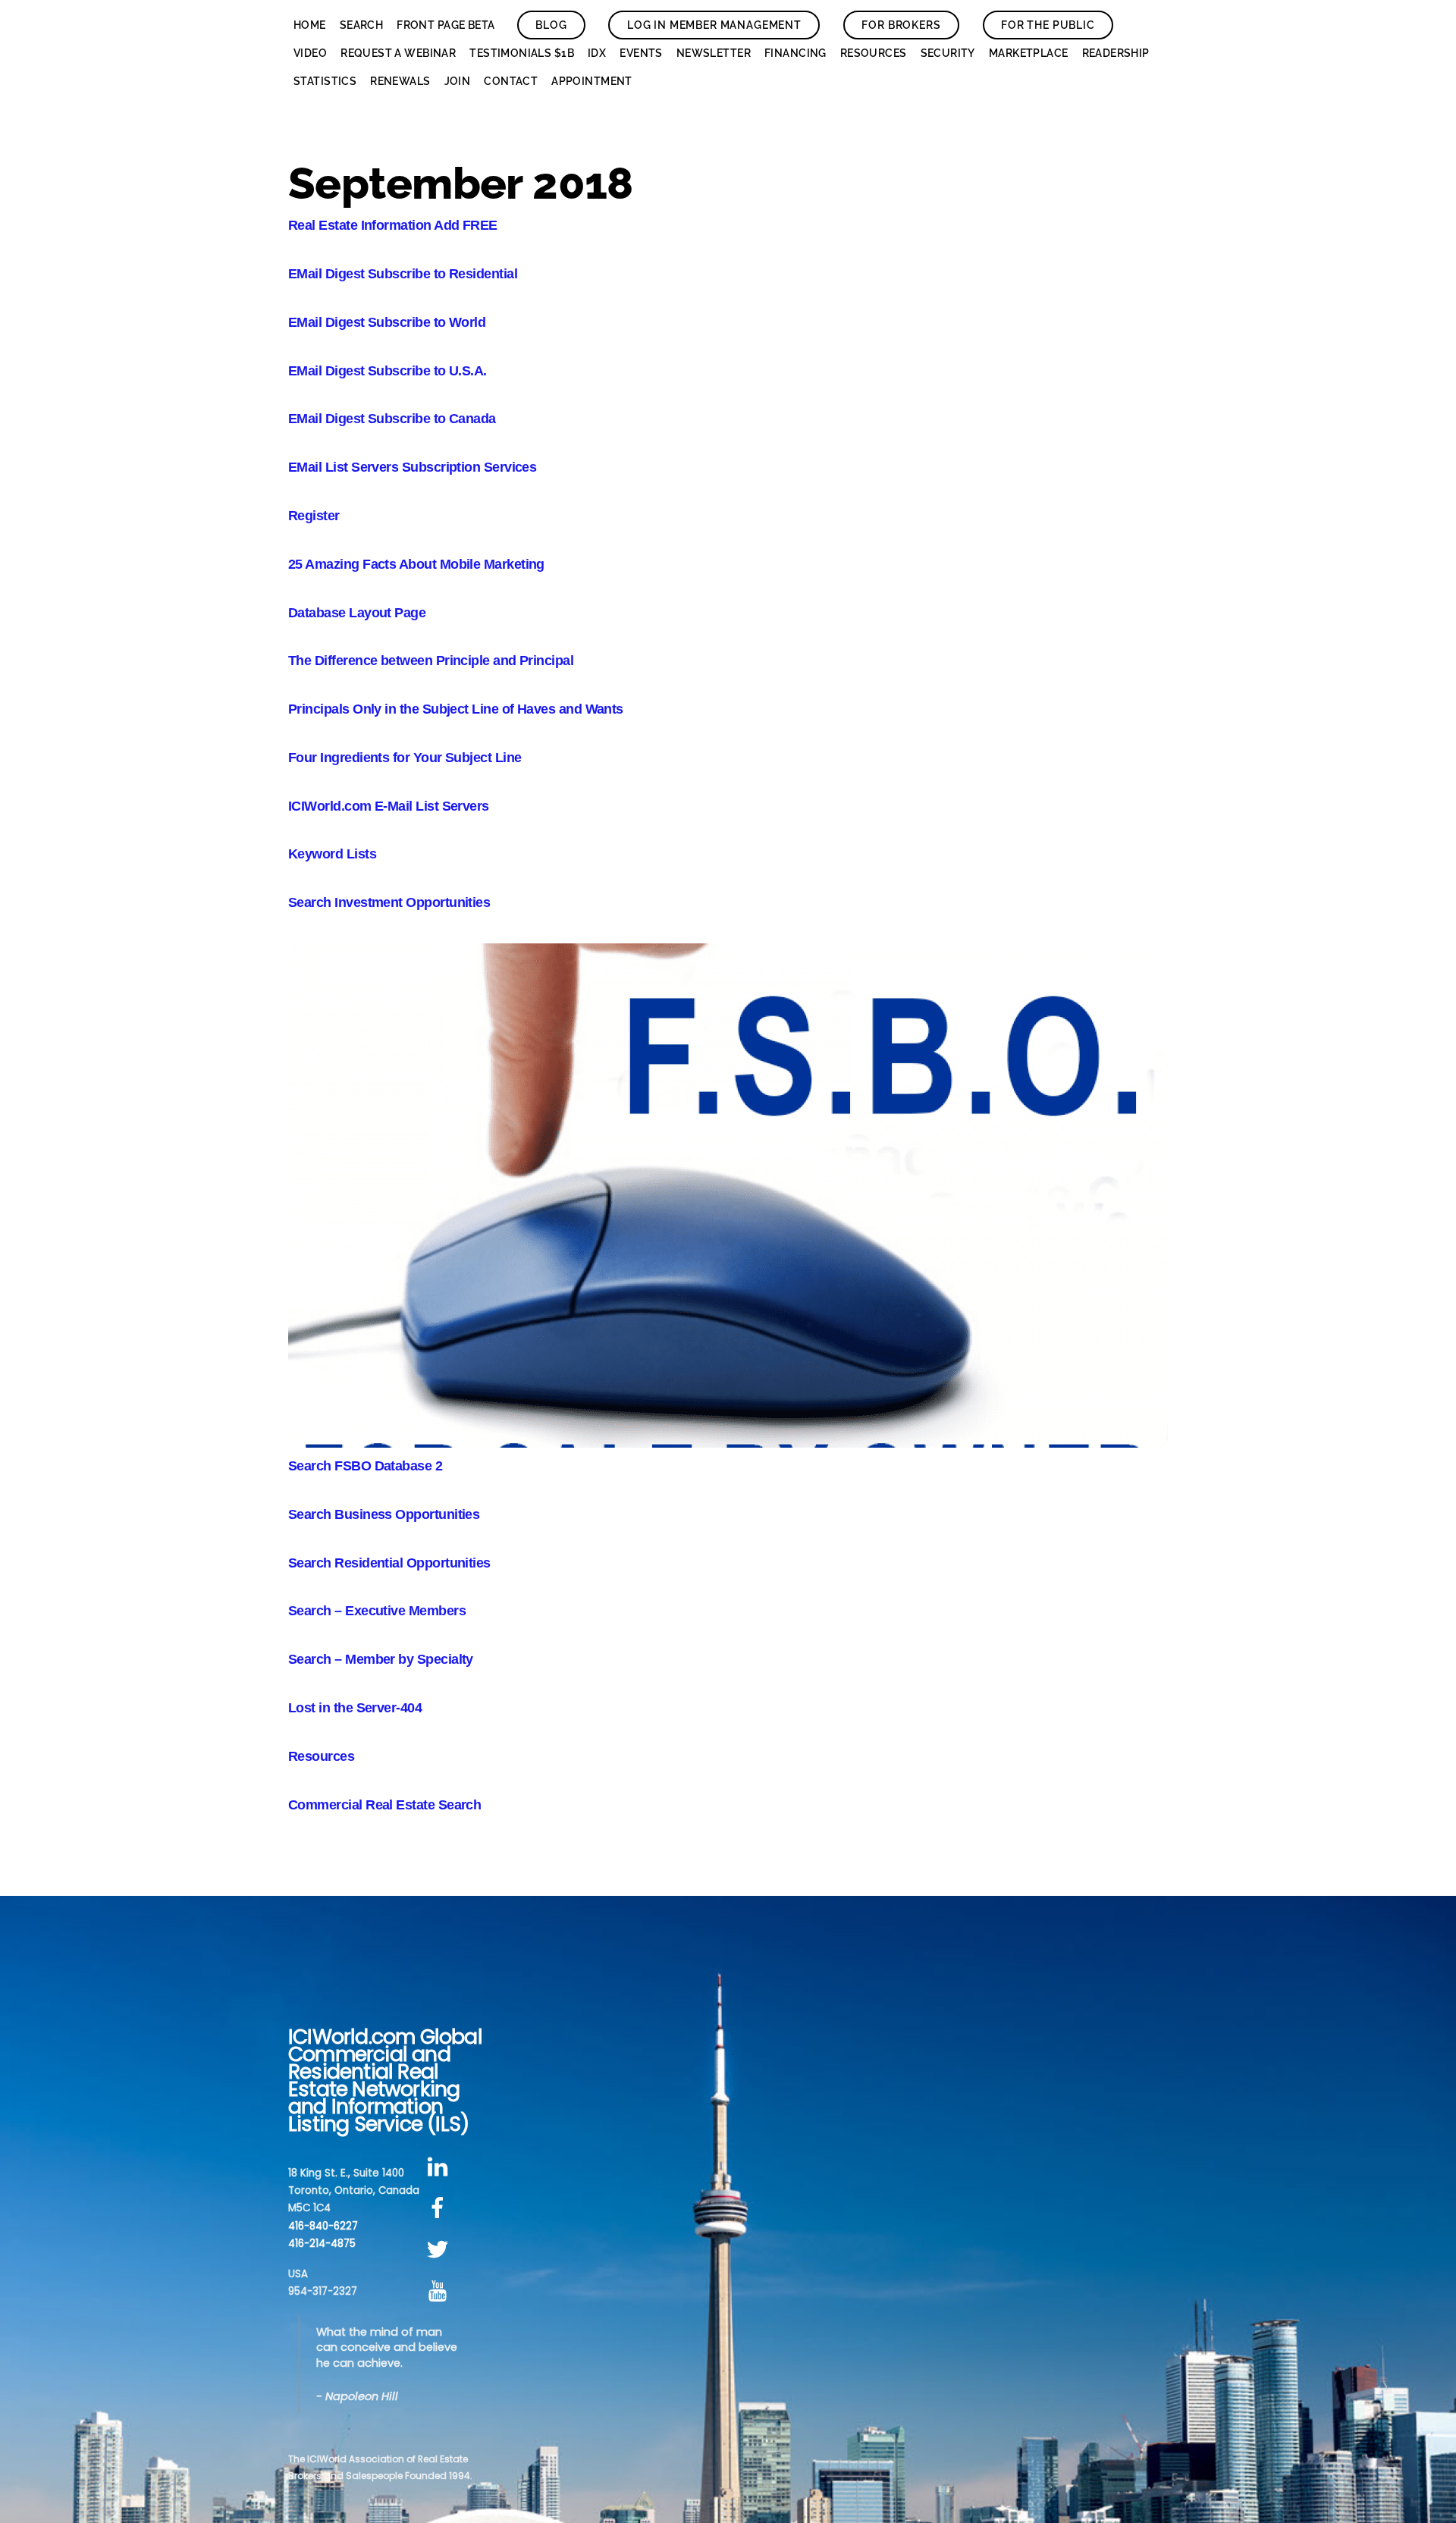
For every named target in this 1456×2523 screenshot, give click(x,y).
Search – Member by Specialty (381, 1659)
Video (310, 53)
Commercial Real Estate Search (384, 1805)
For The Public (1048, 25)
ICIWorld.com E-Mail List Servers (389, 806)
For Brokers (901, 25)
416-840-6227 (323, 2226)
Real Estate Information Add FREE (393, 225)
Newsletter (714, 53)
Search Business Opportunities (384, 1514)
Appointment (592, 81)
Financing (795, 53)
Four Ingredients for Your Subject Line (405, 758)
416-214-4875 (322, 2244)
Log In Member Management (714, 25)
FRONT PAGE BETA (446, 25)
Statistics (325, 81)
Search (362, 25)
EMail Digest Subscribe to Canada (392, 419)
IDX (597, 53)
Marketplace (1029, 53)
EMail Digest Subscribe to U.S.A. (388, 371)
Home (310, 25)
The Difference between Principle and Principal (431, 661)
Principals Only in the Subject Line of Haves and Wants (456, 709)
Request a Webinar (398, 53)
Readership (1116, 53)
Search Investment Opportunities (389, 902)
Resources (874, 53)
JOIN (458, 81)
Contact (511, 81)
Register (314, 516)
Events (641, 53)
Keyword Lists (332, 854)
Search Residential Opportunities (389, 1563)
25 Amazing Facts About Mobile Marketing (416, 564)
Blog (551, 25)
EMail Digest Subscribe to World (387, 322)
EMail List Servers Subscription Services (412, 467)
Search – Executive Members (377, 1611)
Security (948, 53)
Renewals (400, 81)
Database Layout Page (357, 613)
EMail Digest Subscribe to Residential (403, 274)
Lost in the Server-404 (355, 1708)
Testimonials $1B (522, 53)
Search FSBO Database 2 (365, 1466)
